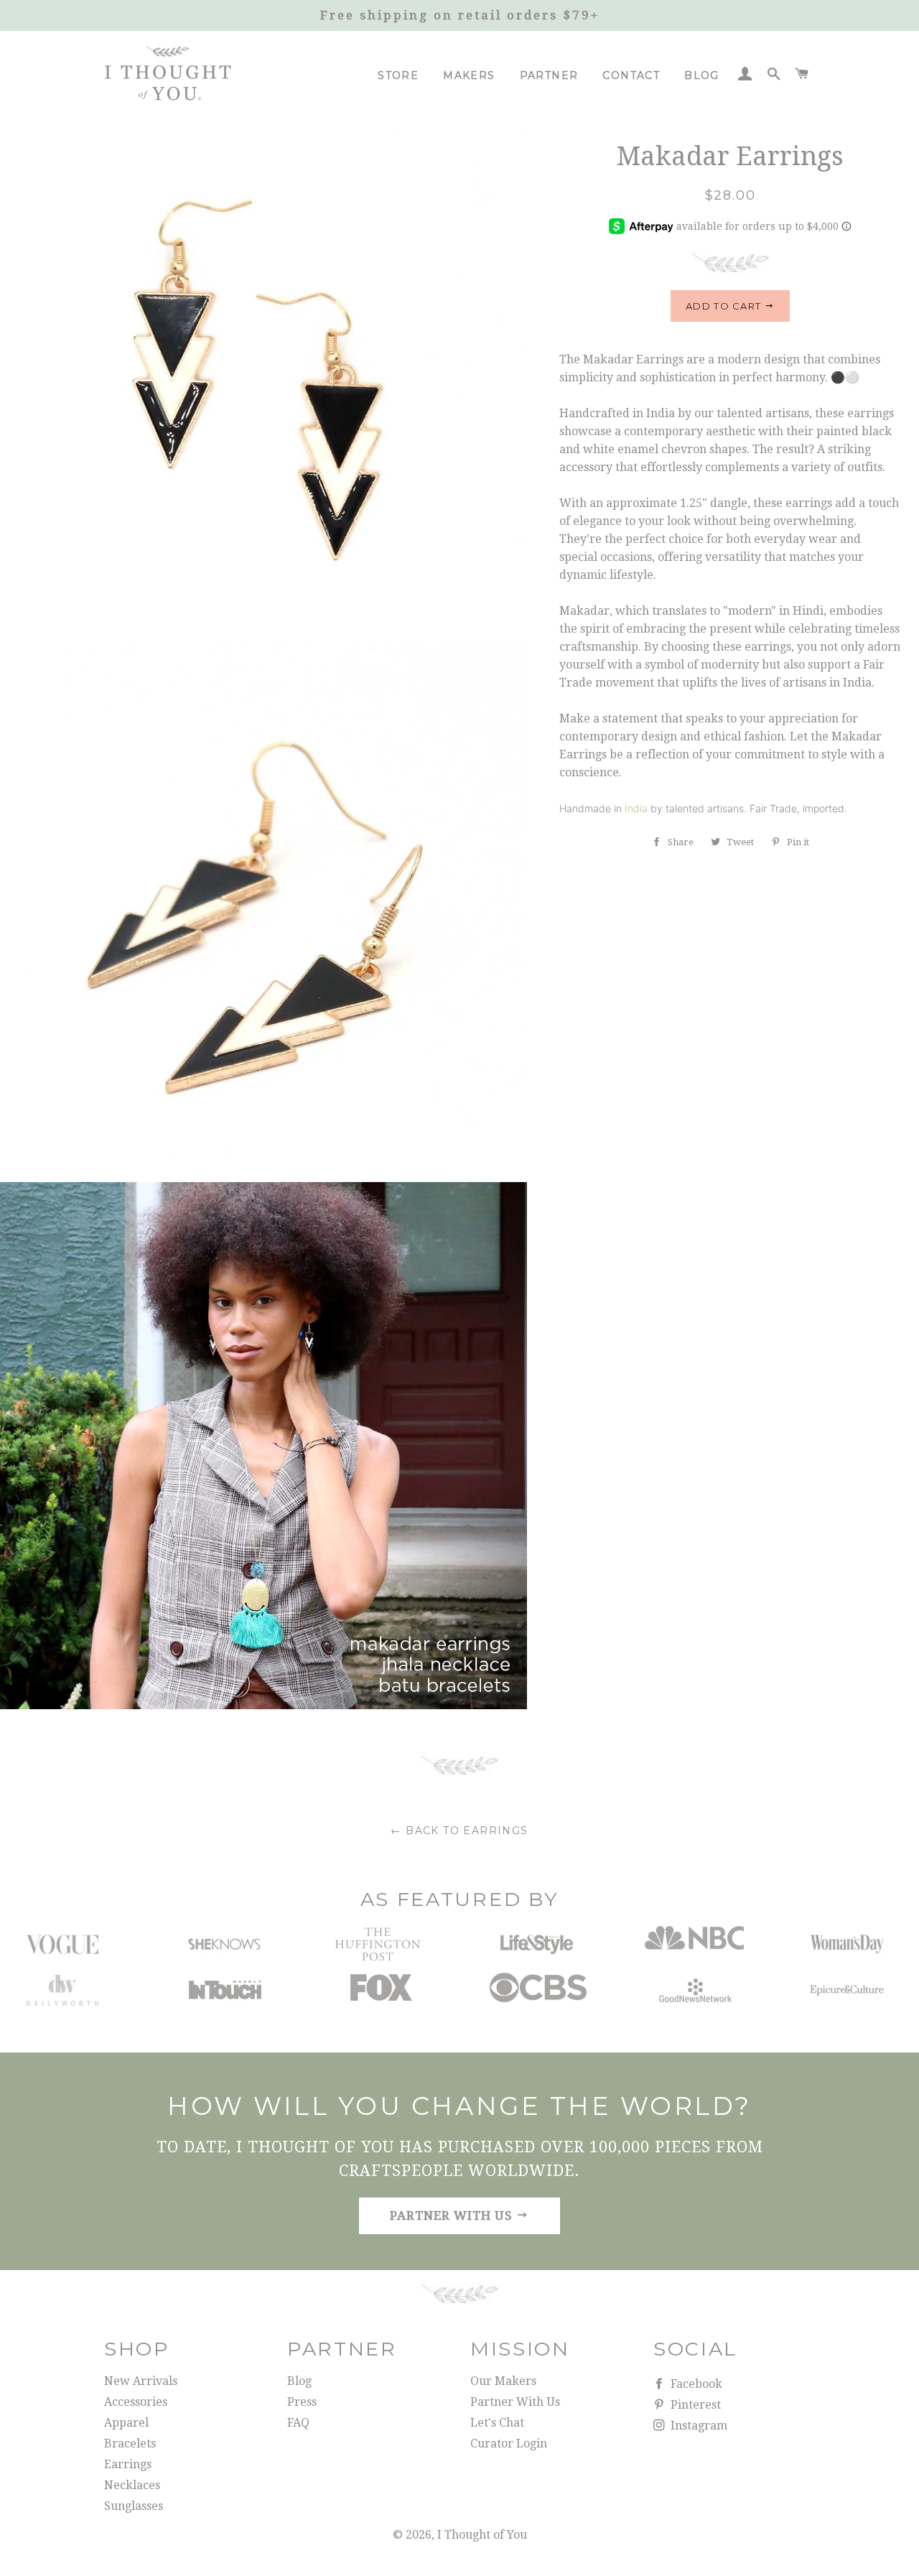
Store (398, 75)
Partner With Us (515, 2402)
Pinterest (694, 2405)
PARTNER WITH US (453, 2215)
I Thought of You (482, 2535)
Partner (549, 75)
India (636, 808)
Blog (702, 75)
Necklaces (132, 2485)
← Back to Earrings (459, 1831)
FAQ (298, 2423)
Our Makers (503, 2381)
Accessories (136, 2402)
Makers (469, 75)
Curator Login (509, 2444)
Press (302, 2402)
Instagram (698, 2426)
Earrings (128, 2464)
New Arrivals (141, 2381)
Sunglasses (134, 2506)
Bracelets (130, 2444)
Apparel (126, 2423)
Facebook (695, 2384)
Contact (631, 75)
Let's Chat (497, 2423)
